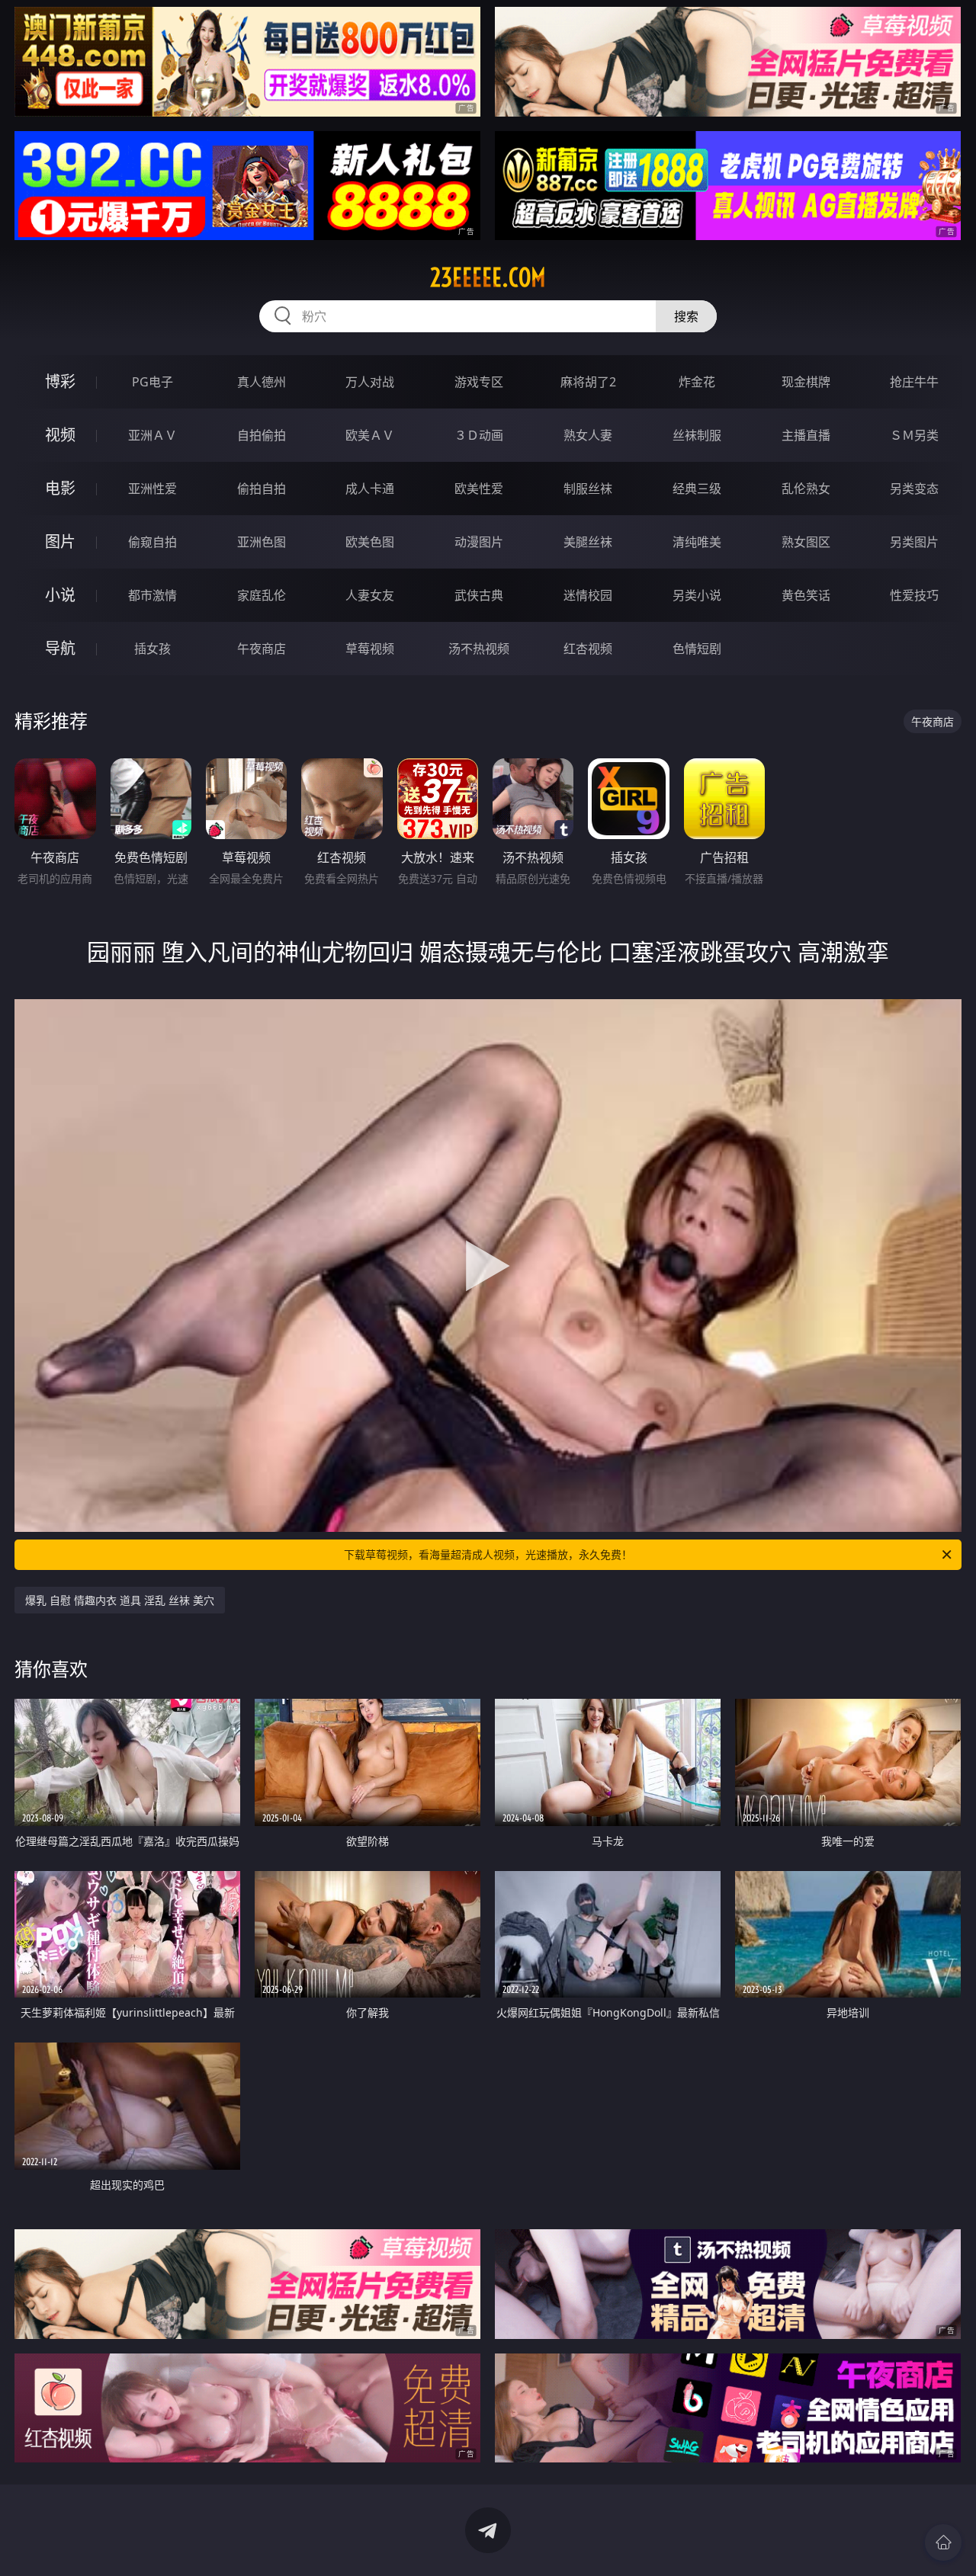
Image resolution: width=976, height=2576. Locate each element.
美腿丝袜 (588, 542)
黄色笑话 (806, 595)
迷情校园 (588, 595)
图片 (60, 541)
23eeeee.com (488, 277)
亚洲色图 (262, 542)
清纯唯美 (697, 542)
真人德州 (262, 382)
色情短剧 (697, 649)
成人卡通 (370, 489)
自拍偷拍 (262, 435)
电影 (60, 488)
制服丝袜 (588, 489)
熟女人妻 (588, 435)
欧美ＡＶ (370, 435)
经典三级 (697, 489)
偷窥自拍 (152, 542)
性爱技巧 (914, 595)
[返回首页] (943, 2542)
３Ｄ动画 (479, 435)
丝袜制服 (697, 435)
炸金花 (697, 382)
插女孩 (152, 649)
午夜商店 (262, 649)
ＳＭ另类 (914, 435)
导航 (60, 648)
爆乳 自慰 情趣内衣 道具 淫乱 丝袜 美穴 (120, 1600)
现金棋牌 (806, 382)
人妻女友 (370, 595)
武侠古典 (479, 595)
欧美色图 (370, 542)
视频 (60, 435)
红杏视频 (588, 649)
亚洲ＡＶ (152, 435)
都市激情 (152, 595)
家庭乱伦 (262, 595)
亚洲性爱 (152, 489)
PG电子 (152, 382)
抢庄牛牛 (914, 382)
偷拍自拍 (262, 489)
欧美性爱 (479, 489)
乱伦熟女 (806, 489)
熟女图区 (806, 542)
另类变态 (914, 489)
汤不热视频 (479, 649)
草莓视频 (370, 649)
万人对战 (370, 382)
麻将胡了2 (588, 382)
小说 (60, 595)
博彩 (60, 381)
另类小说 (697, 595)
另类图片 (914, 542)
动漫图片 (479, 542)
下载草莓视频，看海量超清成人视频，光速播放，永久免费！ (488, 1554)
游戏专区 (479, 382)
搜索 (686, 316)
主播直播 (806, 435)
